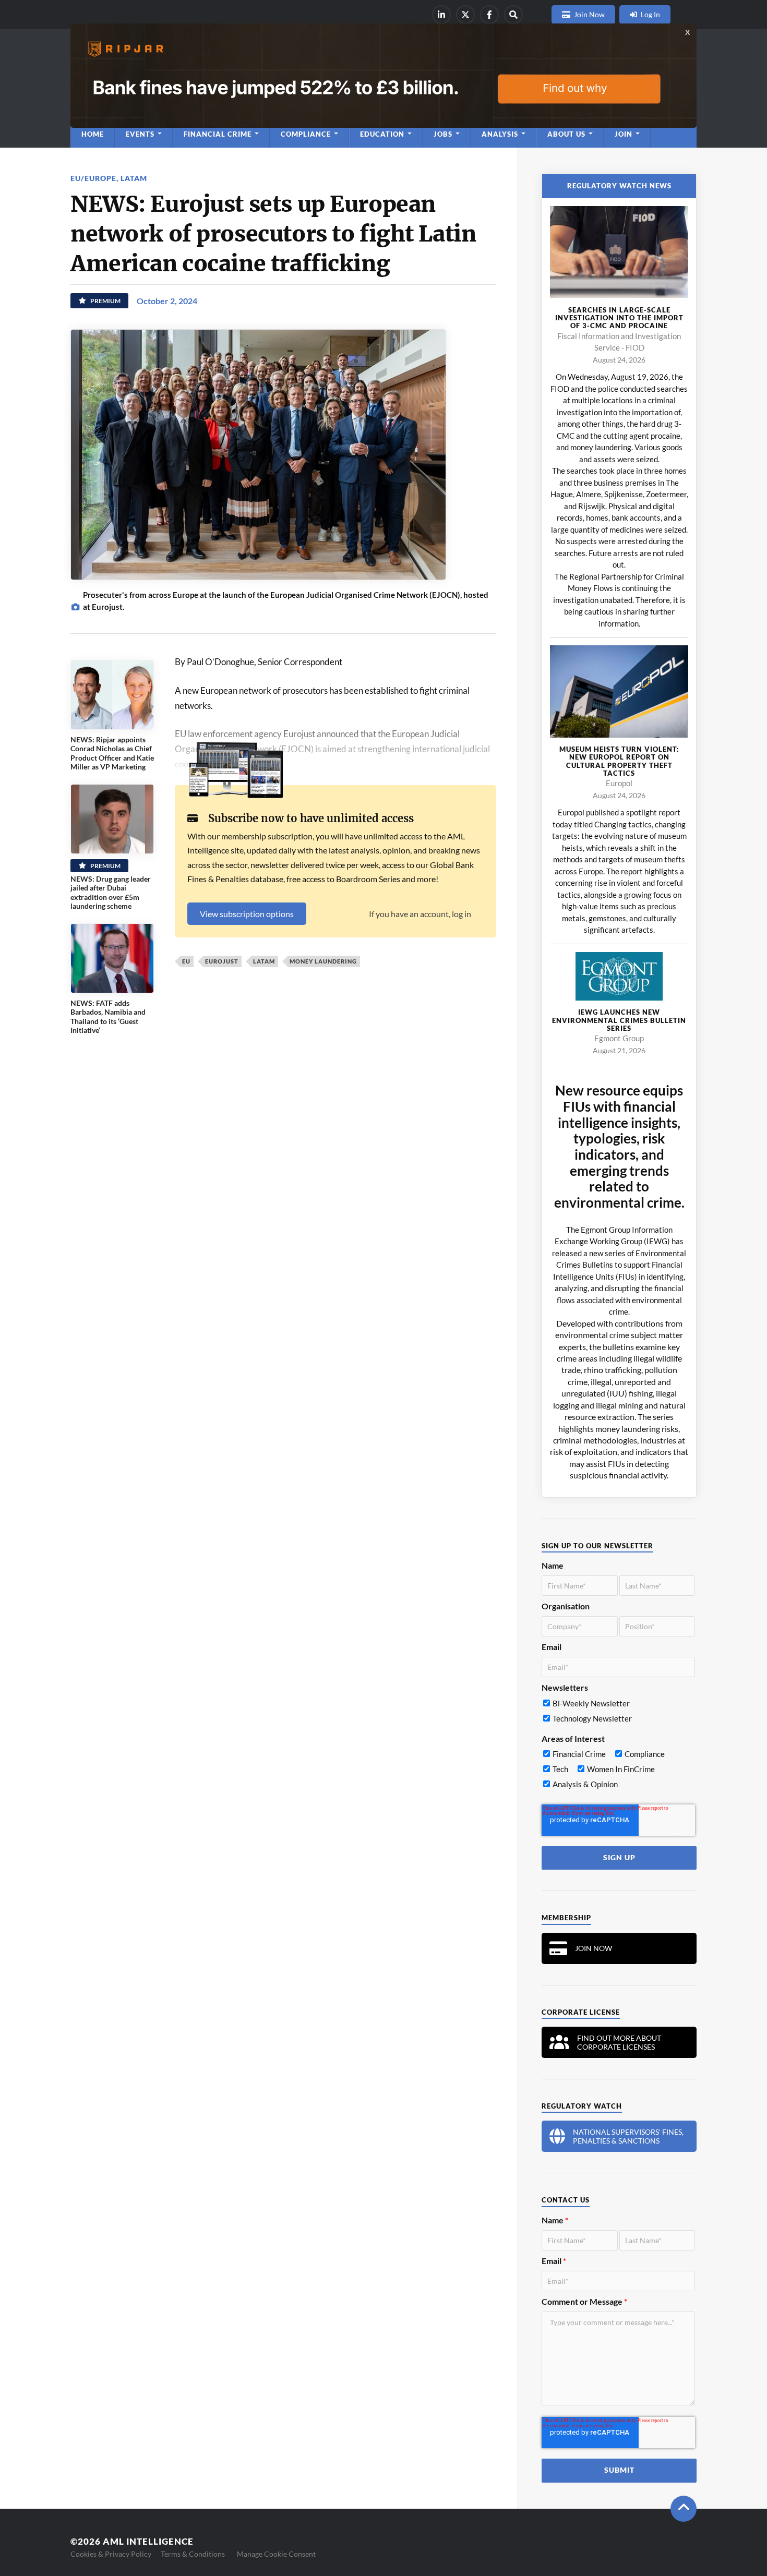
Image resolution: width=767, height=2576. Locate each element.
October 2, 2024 (167, 301)
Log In (650, 14)
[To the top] (684, 2509)
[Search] (513, 15)
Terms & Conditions (193, 2554)
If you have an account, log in (420, 914)
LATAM (134, 178)
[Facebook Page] (489, 15)
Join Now (589, 14)
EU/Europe (93, 178)
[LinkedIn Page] (441, 15)
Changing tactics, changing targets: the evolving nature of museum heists (619, 836)
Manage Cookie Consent (276, 2554)
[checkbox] (618, 1713)
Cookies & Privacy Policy (111, 2554)
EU (186, 961)
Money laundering (323, 961)
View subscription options (247, 914)
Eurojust (222, 961)
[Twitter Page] (465, 15)
